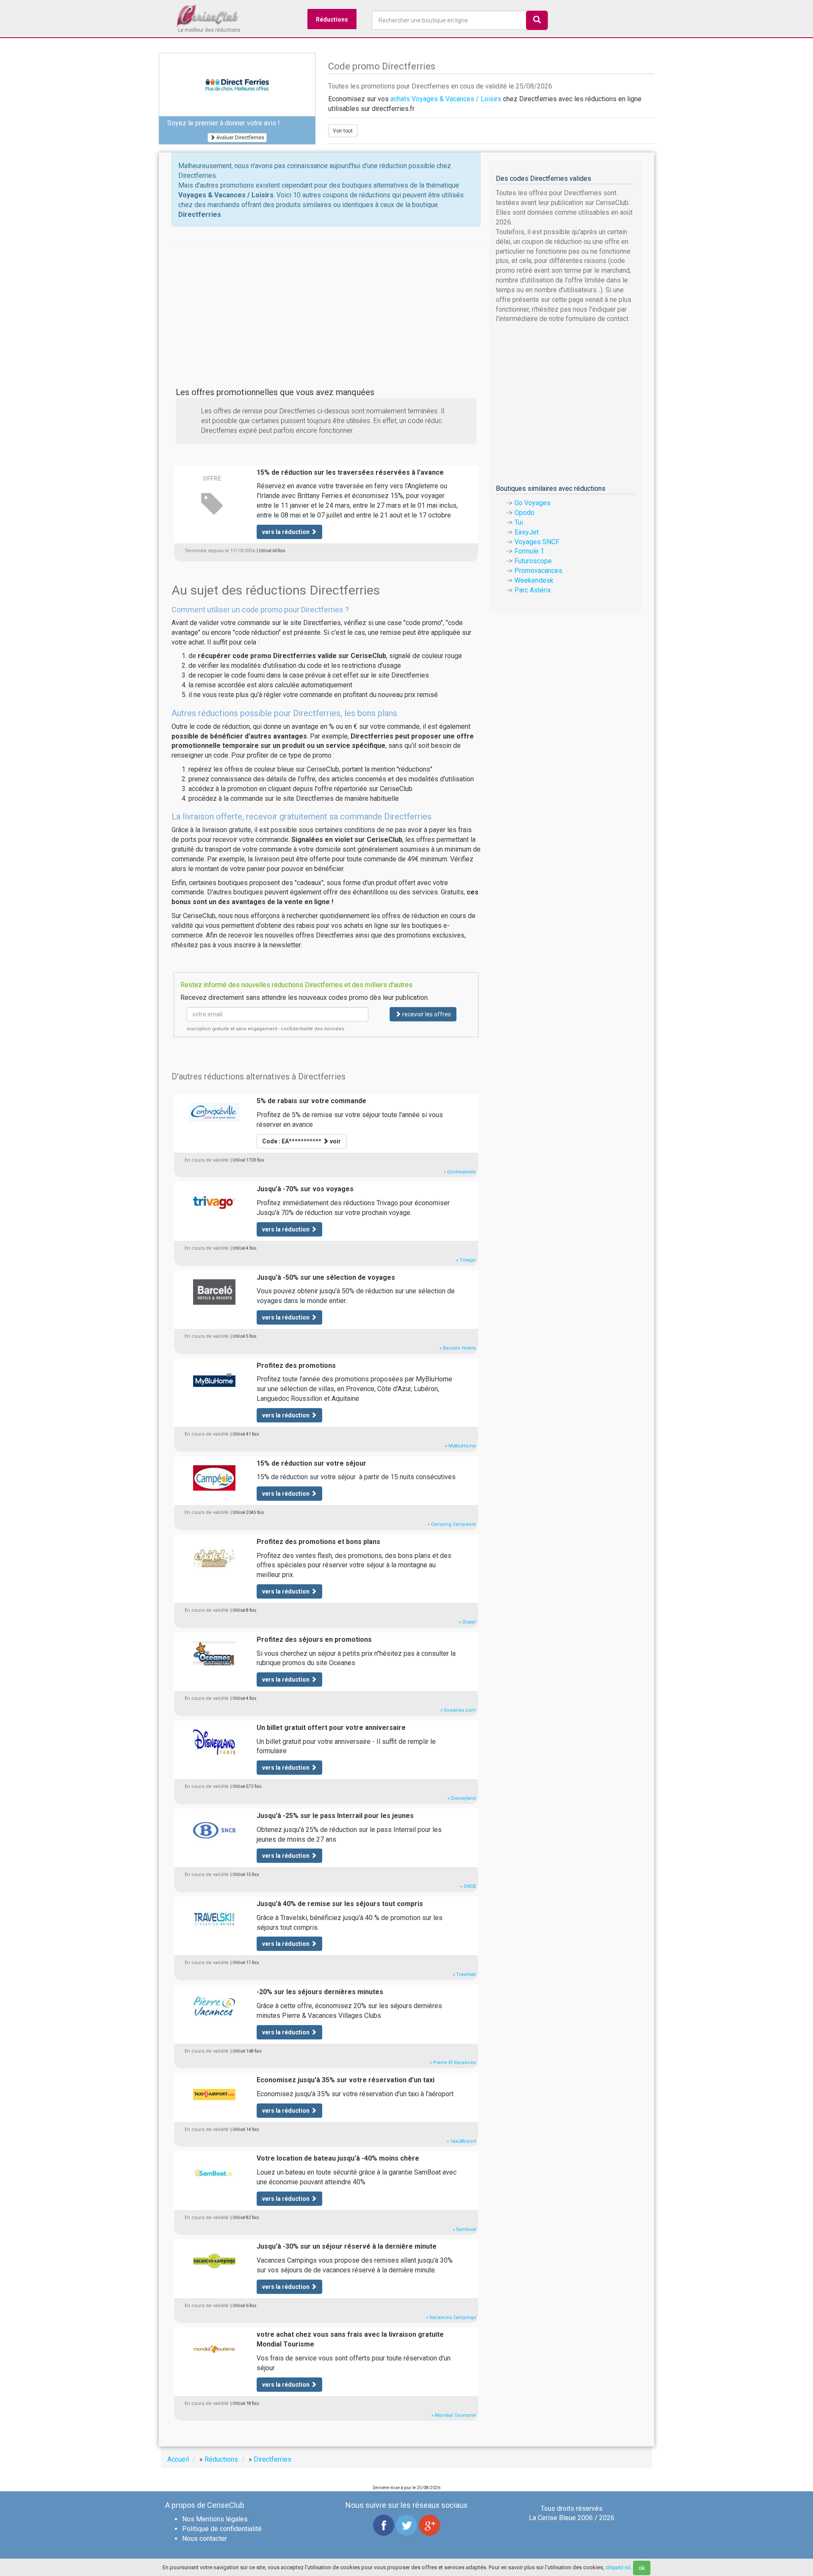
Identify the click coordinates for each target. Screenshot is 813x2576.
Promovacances (538, 571)
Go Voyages (532, 503)
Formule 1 (529, 551)
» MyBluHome (460, 1446)
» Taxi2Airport (461, 2141)
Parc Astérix (533, 590)
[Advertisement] (326, 301)
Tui (519, 522)
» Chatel (467, 1622)
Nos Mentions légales (215, 2519)
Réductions (332, 19)
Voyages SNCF (537, 542)
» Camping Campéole (452, 1524)
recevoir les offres (426, 1014)
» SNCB (468, 1886)
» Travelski (464, 1974)
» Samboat (464, 2229)
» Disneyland (462, 1798)
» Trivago (466, 1260)
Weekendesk (534, 580)
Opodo (524, 513)
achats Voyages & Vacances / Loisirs (446, 99)
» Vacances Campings (451, 2317)
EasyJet (527, 532)
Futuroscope (533, 561)
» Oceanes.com (458, 1710)
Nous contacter (205, 2539)
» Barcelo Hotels (458, 1348)
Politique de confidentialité (222, 2529)
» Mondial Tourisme (454, 2415)
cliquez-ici (618, 2567)
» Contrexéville (460, 1172)
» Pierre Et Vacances (453, 2063)
